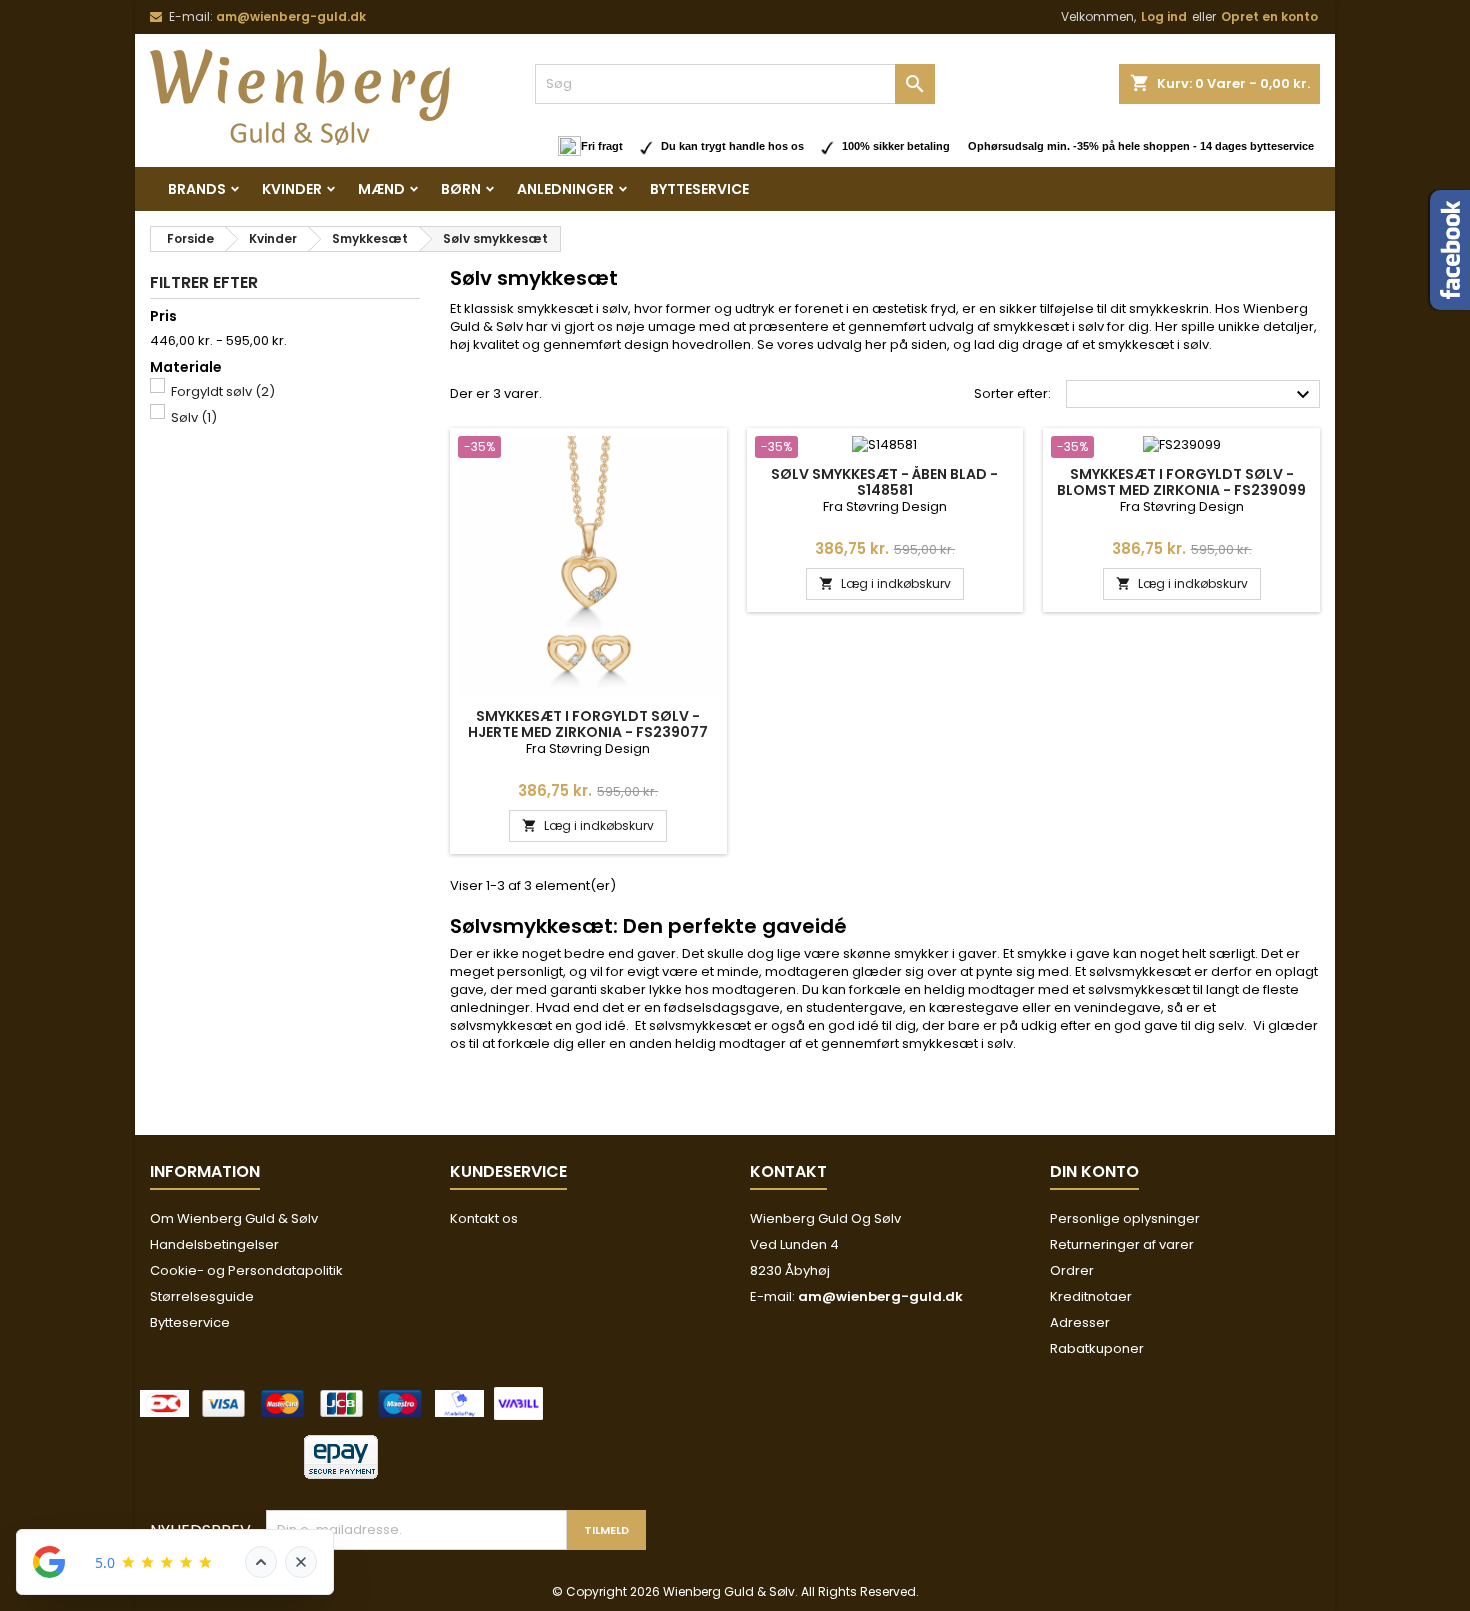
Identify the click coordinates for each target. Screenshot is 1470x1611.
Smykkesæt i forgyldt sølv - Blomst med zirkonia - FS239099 (1181, 482)
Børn (461, 189)
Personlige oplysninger (1125, 1218)
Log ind (1164, 16)
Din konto (1094, 1171)
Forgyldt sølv (223, 391)
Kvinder (292, 189)
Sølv (194, 417)
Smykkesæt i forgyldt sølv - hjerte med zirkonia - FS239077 (588, 724)
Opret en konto (1269, 16)
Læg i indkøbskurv (588, 825)
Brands (197, 189)
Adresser (1080, 1322)
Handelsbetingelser (214, 1244)
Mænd (381, 189)
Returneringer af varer (1122, 1244)
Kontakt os (484, 1218)
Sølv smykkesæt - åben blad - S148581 (884, 482)
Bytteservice (699, 189)
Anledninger (565, 189)
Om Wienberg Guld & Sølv (234, 1218)
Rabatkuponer (1097, 1348)
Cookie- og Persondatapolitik (246, 1270)
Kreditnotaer (1091, 1296)
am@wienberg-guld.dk (291, 16)
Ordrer (1072, 1270)
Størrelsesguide (202, 1296)
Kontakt (788, 1171)
